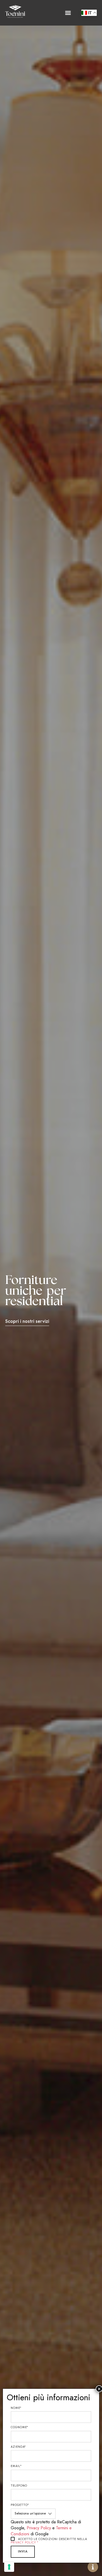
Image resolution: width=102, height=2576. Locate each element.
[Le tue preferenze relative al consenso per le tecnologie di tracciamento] (9, 2567)
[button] (68, 13)
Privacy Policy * (25, 2542)
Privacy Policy (39, 2528)
